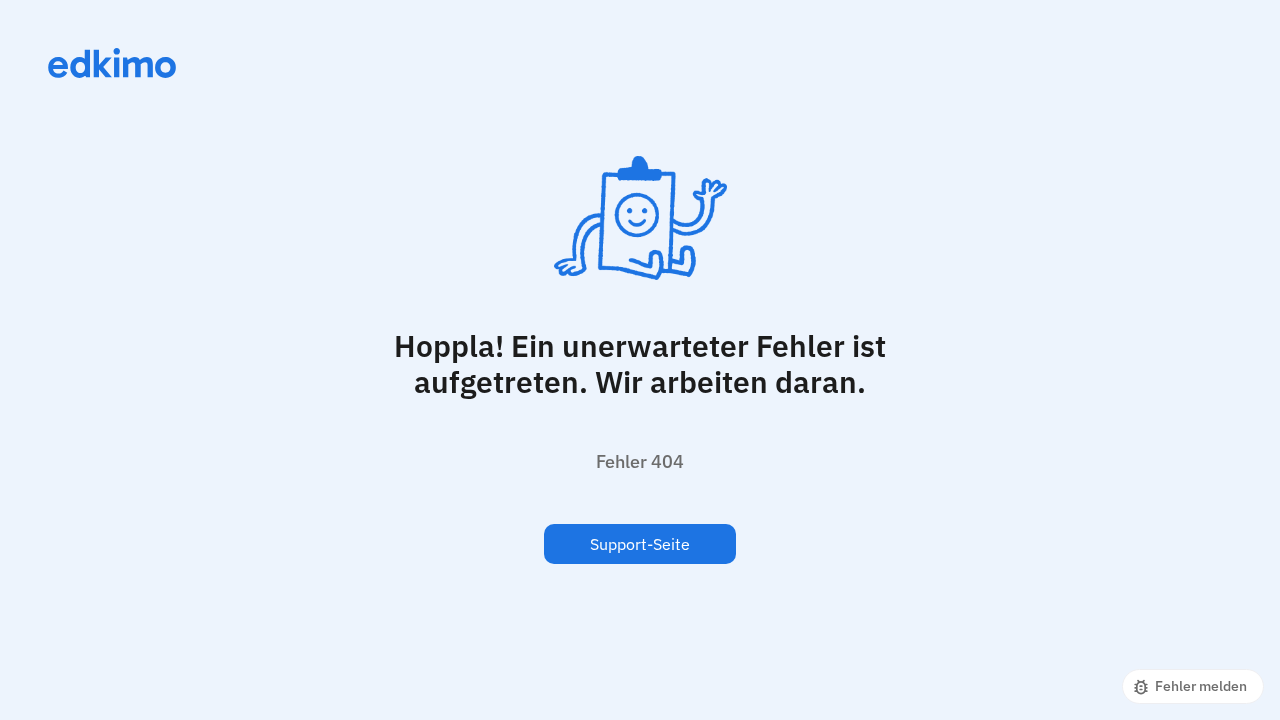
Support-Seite (640, 544)
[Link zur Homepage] (112, 63)
